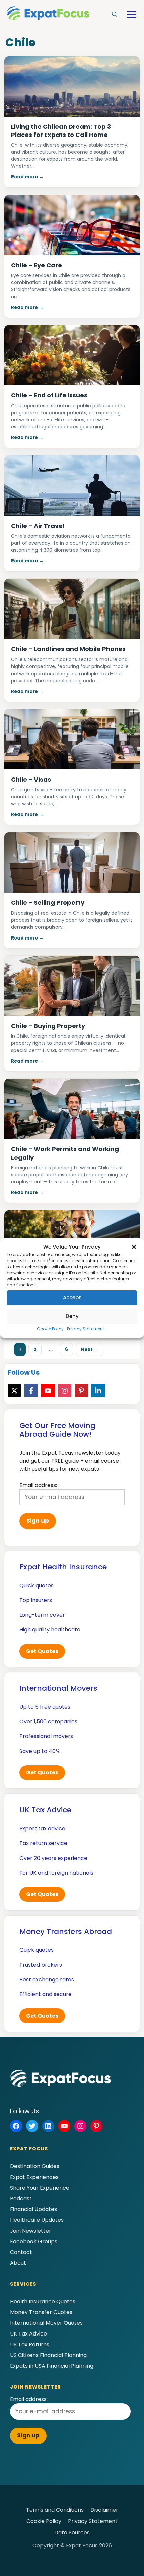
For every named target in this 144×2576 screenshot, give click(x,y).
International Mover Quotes (46, 2323)
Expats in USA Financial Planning (52, 2366)
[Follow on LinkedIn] (98, 1391)
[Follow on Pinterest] (81, 1391)
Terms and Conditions (55, 2510)
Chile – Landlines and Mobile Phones (68, 649)
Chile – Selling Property (48, 902)
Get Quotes (42, 1651)
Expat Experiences (34, 2177)
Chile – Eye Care (37, 265)
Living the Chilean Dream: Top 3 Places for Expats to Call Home (61, 131)
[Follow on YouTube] (48, 1391)
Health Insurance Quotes (43, 2301)
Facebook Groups (34, 2241)
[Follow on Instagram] (65, 1391)
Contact (21, 2252)
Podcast (21, 2198)
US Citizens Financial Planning (48, 2355)
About (18, 2263)
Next (90, 1349)
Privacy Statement (86, 1329)
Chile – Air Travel (38, 526)
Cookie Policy (50, 1329)
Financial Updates (33, 2209)
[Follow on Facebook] (31, 1391)
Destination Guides (35, 2166)
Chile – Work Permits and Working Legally (65, 1153)
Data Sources (72, 2533)
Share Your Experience (40, 2188)
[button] (134, 1247)
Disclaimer (104, 2510)
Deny (72, 1316)
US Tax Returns (30, 2344)
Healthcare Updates (37, 2220)
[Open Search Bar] (115, 15)
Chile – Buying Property (48, 1026)
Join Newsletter (31, 2231)
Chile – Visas (31, 779)
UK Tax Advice (28, 2334)
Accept (72, 1298)
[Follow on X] (14, 1391)
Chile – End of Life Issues (49, 395)
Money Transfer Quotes (41, 2312)
